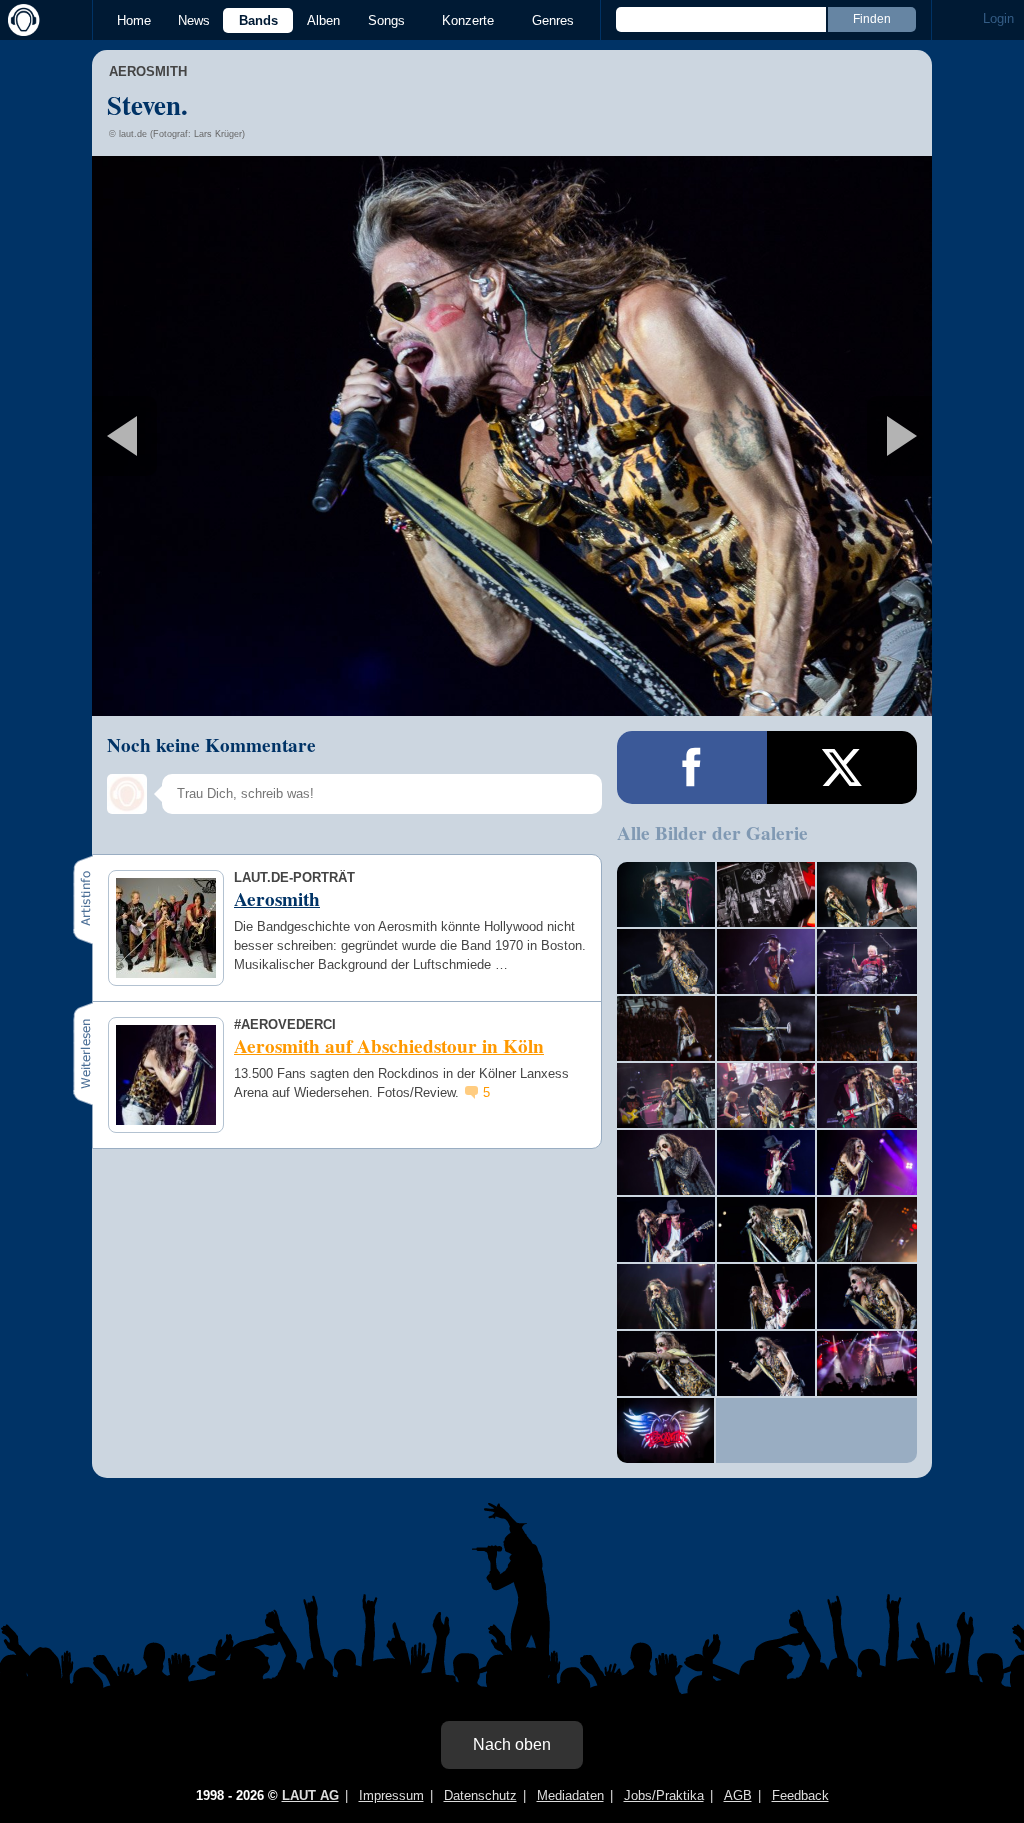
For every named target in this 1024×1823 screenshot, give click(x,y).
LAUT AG (310, 1795)
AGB (738, 1795)
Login (998, 18)
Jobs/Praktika (664, 1795)
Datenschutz (480, 1795)
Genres (553, 20)
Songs (386, 20)
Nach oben (512, 1744)
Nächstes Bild (512, 436)
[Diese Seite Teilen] (692, 767)
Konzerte (468, 20)
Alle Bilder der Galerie (712, 833)
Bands (258, 20)
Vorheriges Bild (230, 436)
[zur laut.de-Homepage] (20, 20)
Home (134, 20)
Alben (323, 20)
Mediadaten (570, 1795)
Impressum (391, 1795)
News (194, 20)
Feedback (800, 1795)
